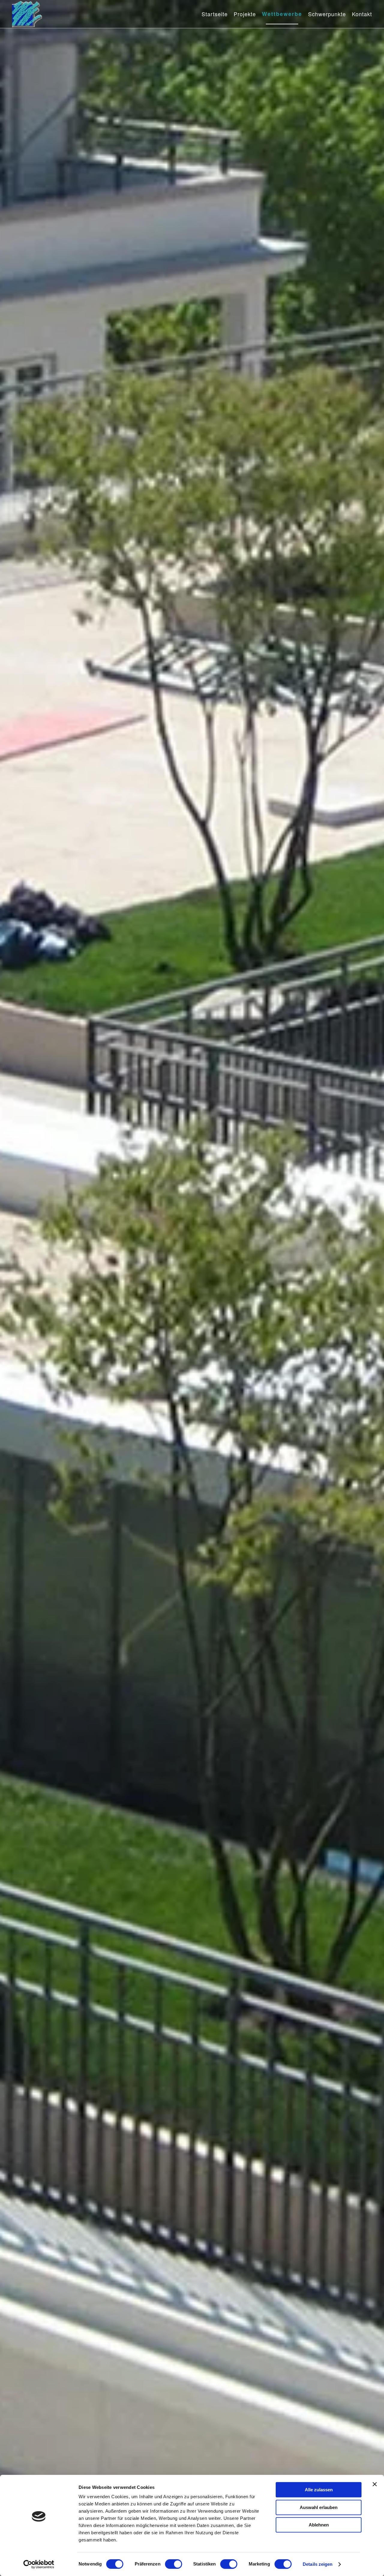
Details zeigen (318, 2564)
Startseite (215, 14)
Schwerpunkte (327, 14)
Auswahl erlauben (319, 2507)
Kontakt (362, 14)
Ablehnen (319, 2525)
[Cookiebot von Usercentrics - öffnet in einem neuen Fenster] (39, 2564)
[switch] (174, 2564)
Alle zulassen (319, 2490)
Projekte (245, 14)
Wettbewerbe (282, 14)
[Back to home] (27, 14)
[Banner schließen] (375, 2484)
